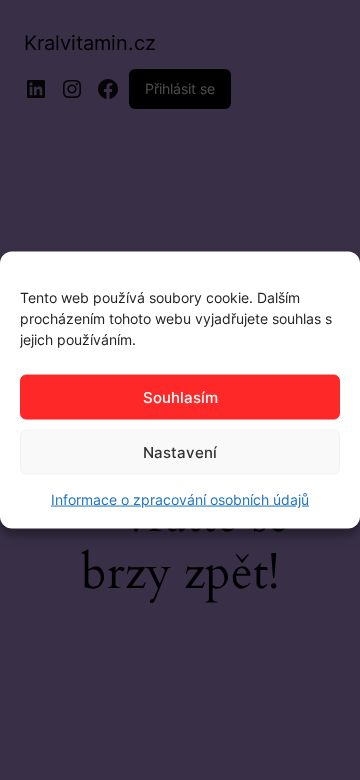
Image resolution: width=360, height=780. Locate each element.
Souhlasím (180, 396)
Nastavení (180, 451)
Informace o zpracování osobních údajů (180, 499)
